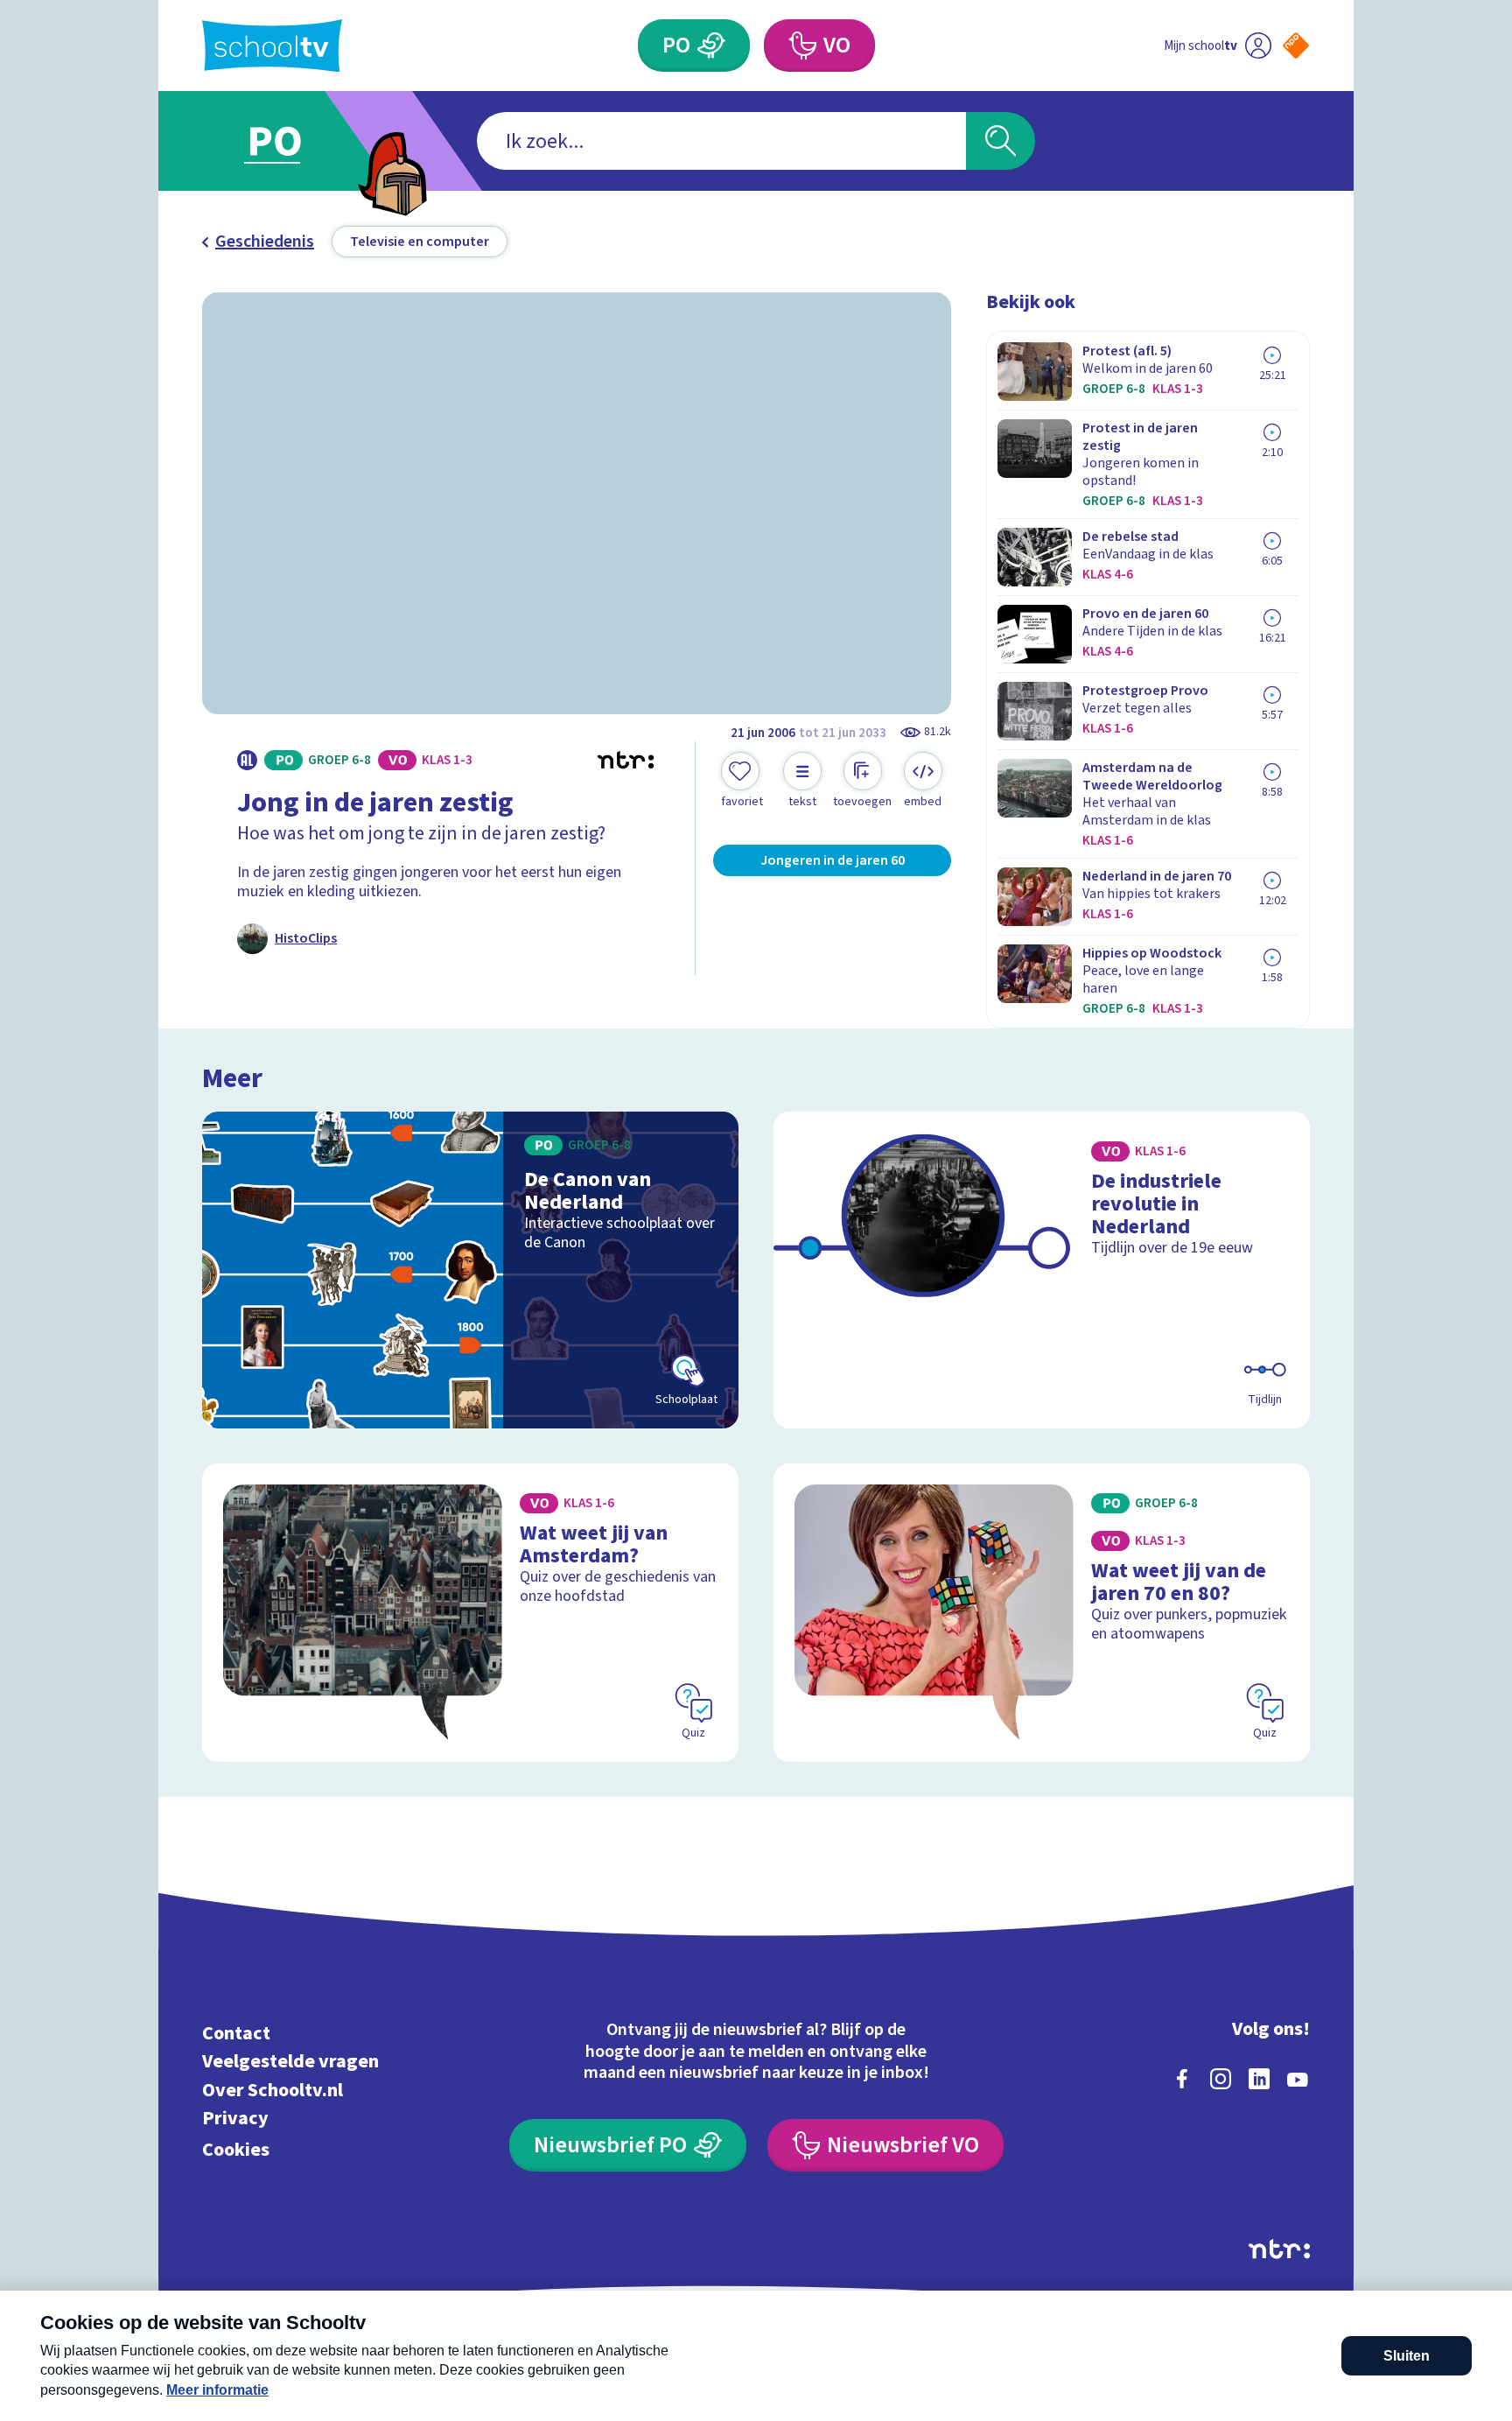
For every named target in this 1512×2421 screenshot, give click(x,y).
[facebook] (1182, 2079)
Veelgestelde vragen (290, 2062)
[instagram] (1221, 2079)
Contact (236, 2033)
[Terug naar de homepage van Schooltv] (272, 46)
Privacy (235, 2119)
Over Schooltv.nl (273, 2090)
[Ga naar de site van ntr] (1279, 2249)
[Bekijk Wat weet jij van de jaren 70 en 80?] (1042, 1613)
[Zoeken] (1001, 141)
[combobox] (721, 141)
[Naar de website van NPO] (1296, 46)
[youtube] (1298, 2079)
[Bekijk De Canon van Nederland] (470, 1270)
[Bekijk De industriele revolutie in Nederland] (1042, 1270)
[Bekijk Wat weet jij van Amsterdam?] (470, 1613)
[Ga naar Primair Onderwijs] (290, 141)
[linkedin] (1259, 2079)
